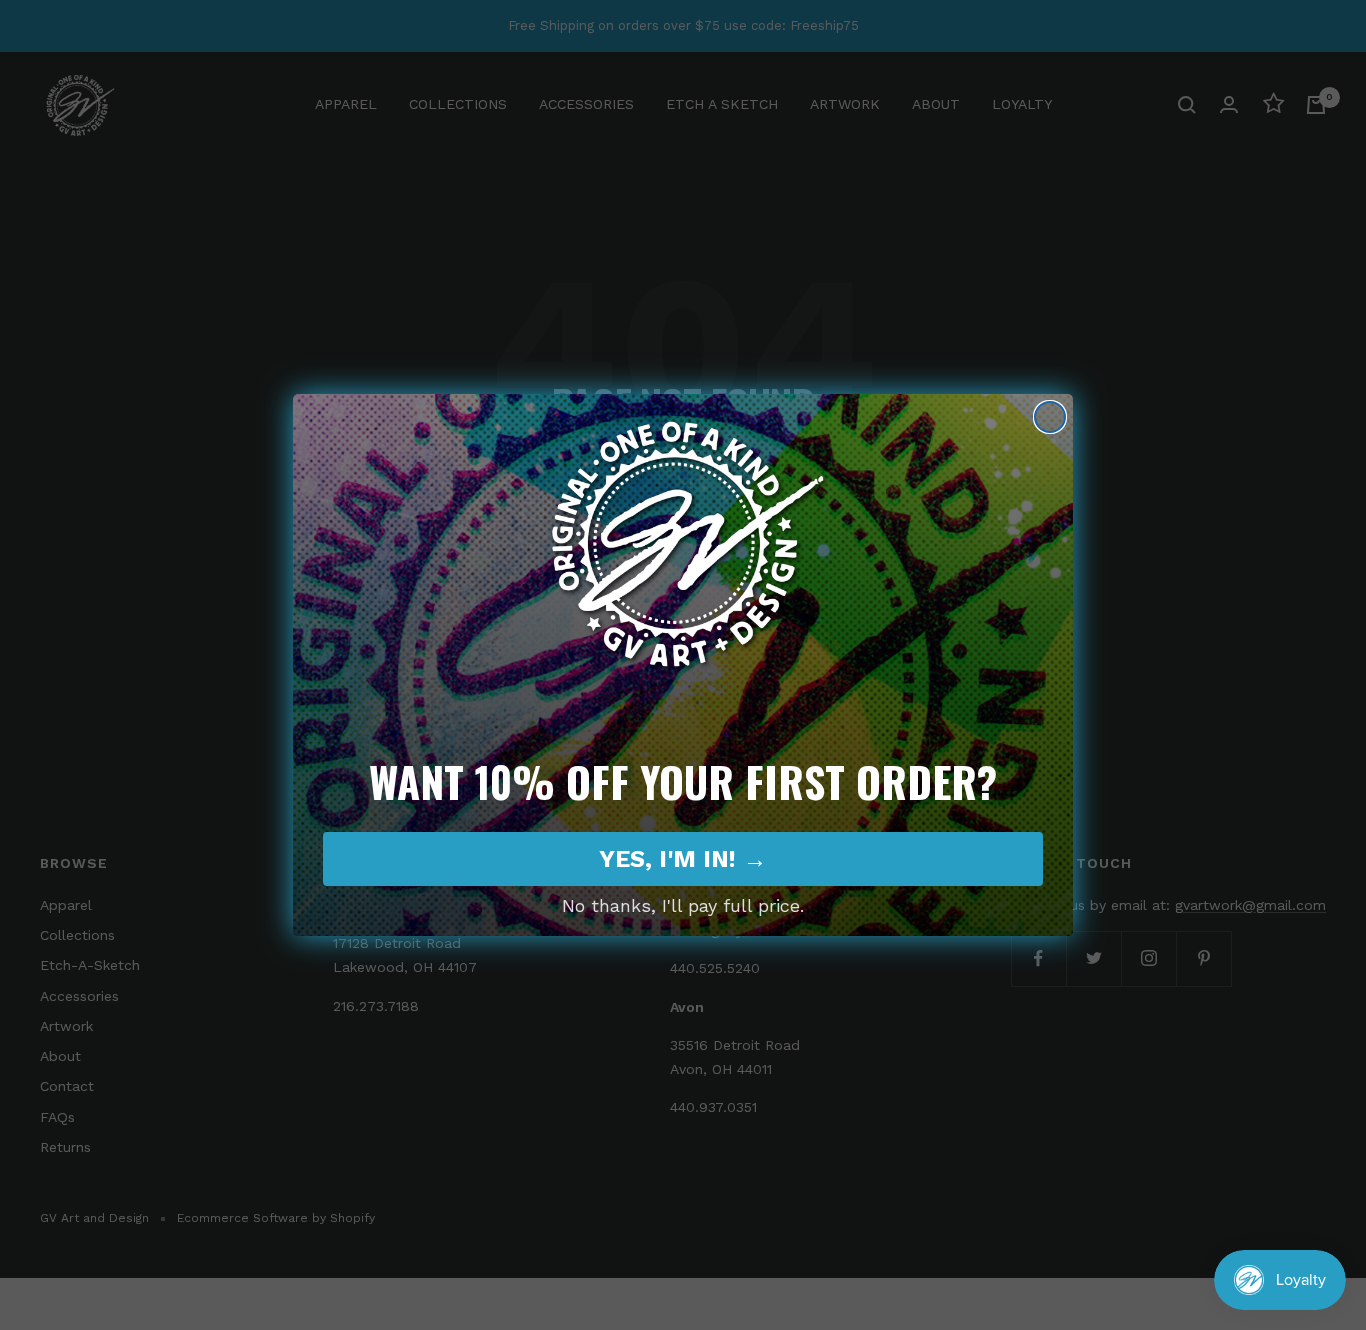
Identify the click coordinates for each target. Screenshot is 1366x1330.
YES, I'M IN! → (683, 859)
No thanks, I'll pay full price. (683, 905)
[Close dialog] (1050, 417)
